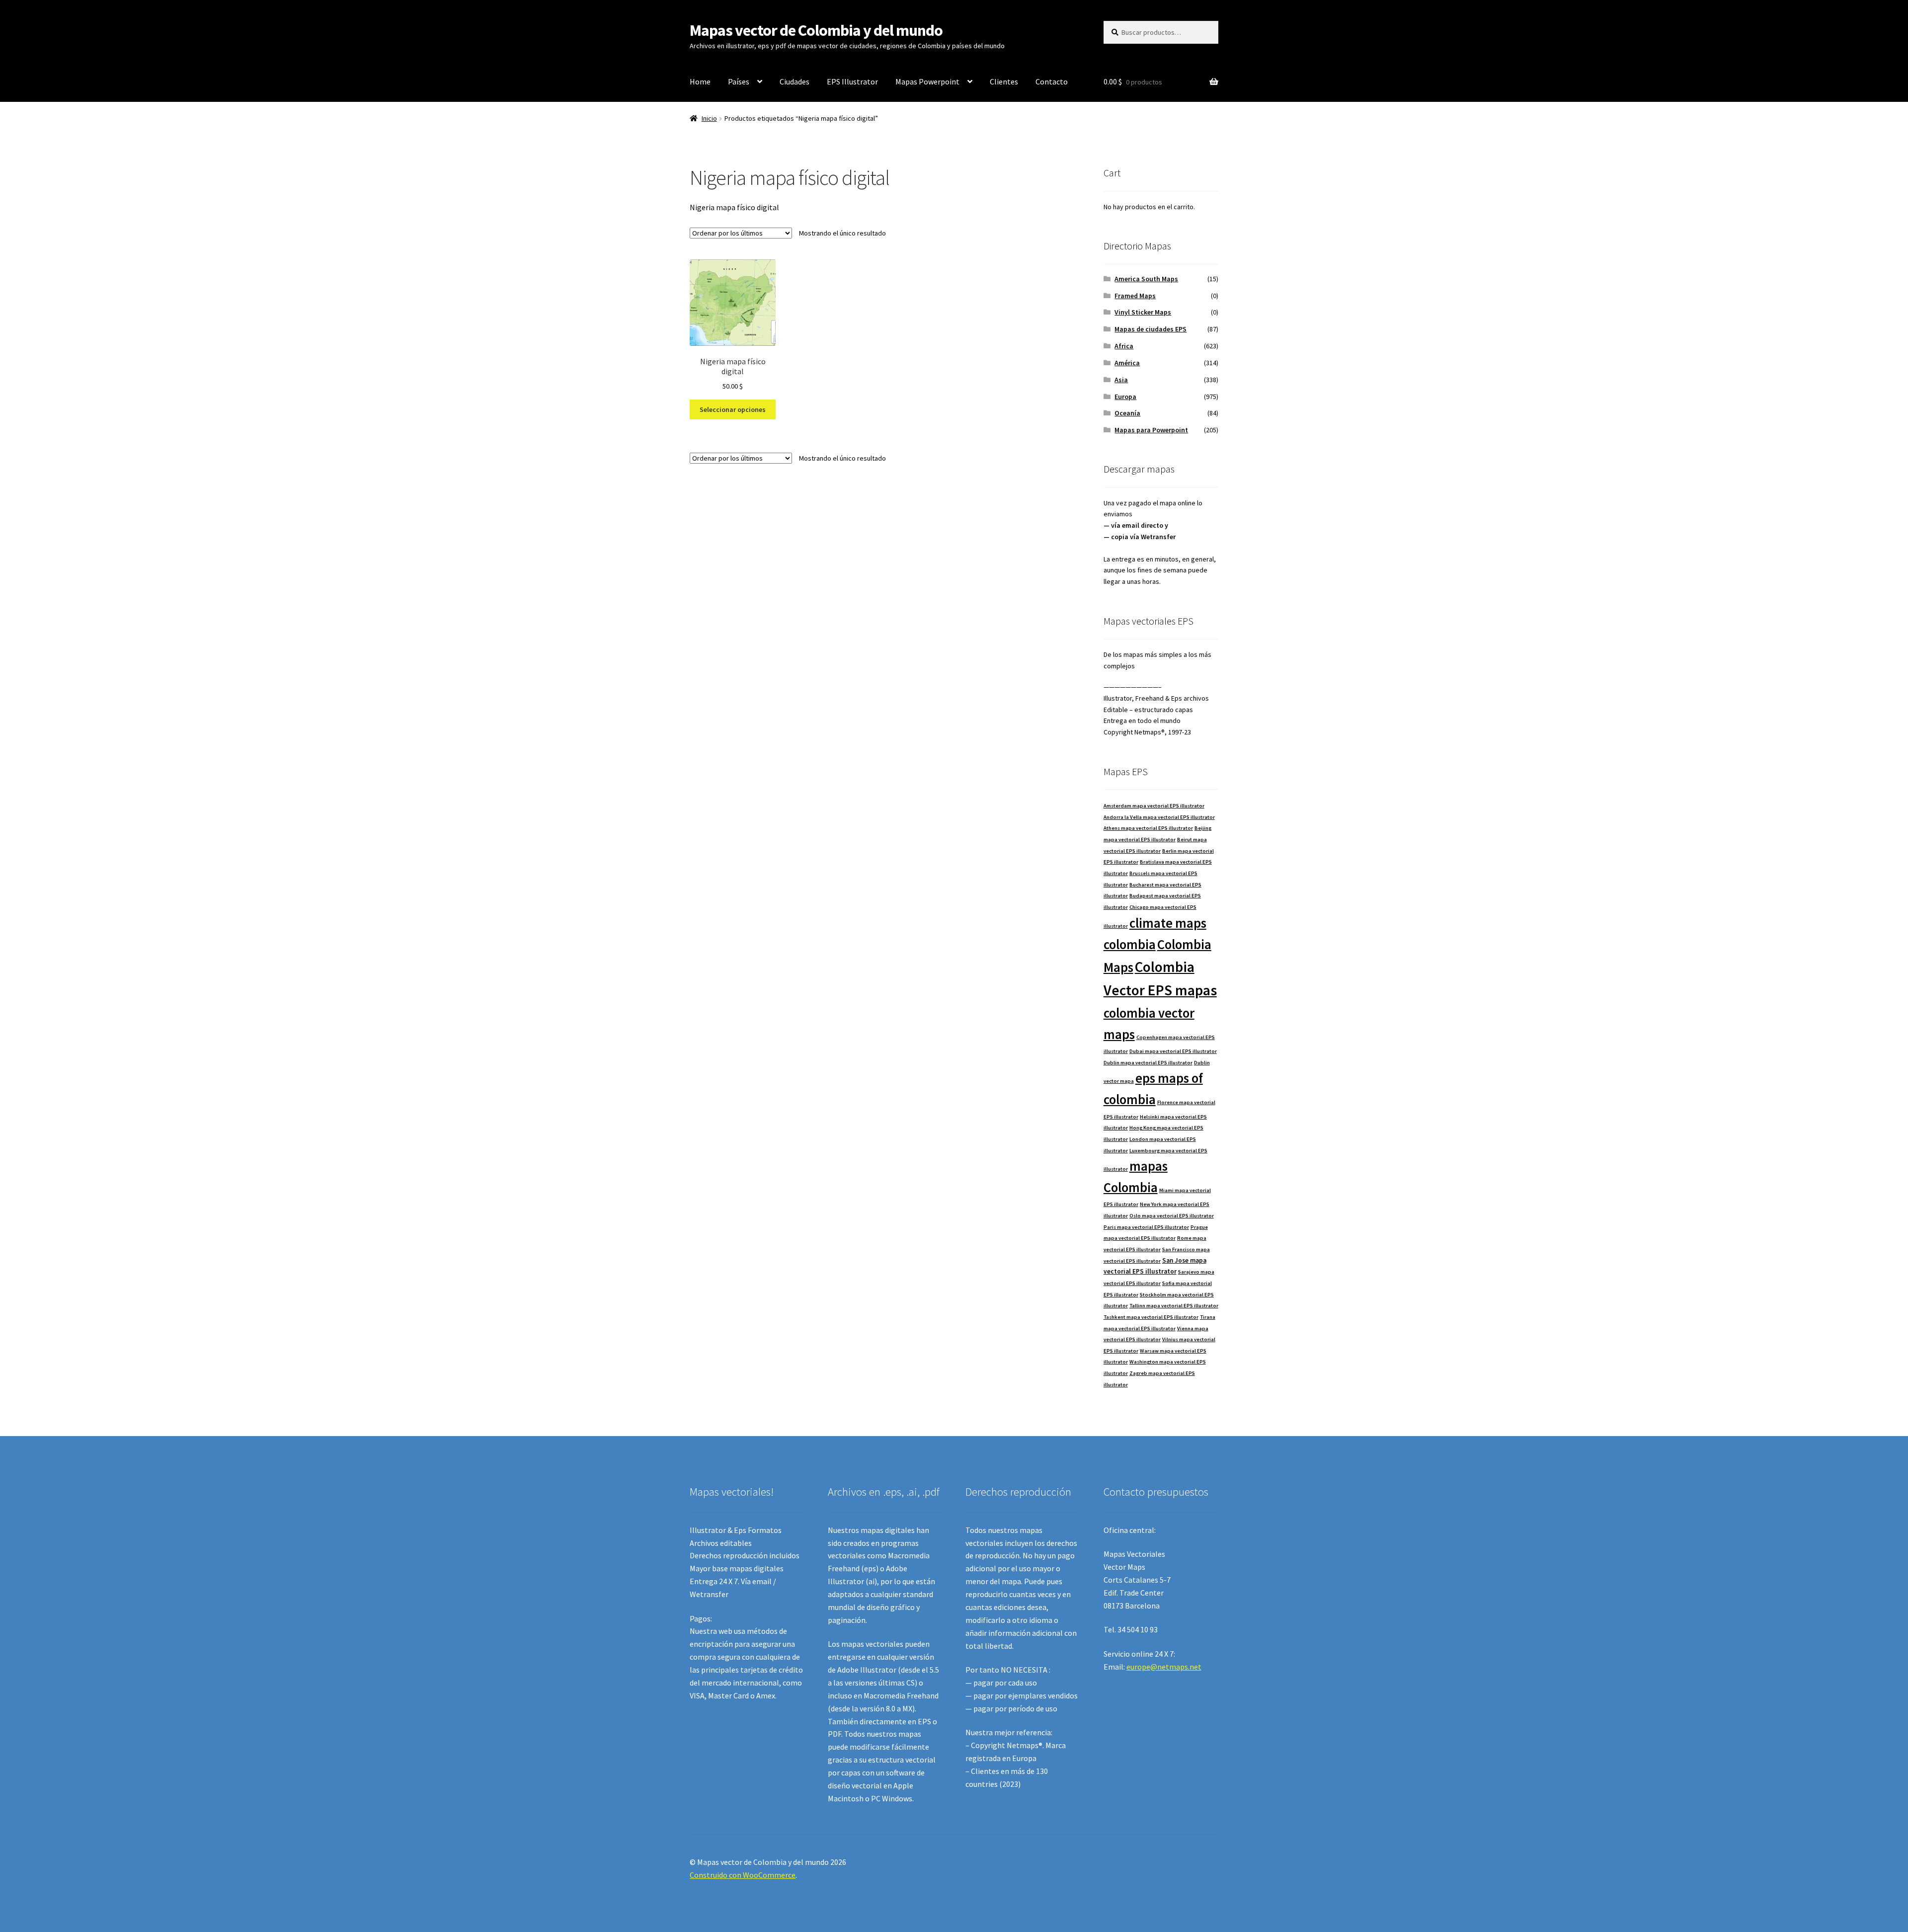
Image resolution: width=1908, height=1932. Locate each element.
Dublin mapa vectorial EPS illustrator (1148, 1063)
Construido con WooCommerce (743, 1875)
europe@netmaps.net (1164, 1667)
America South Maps (1146, 279)
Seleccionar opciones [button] (733, 409)
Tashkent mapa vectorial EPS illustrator (1151, 1317)
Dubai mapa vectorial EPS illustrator (1173, 1051)
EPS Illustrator (852, 81)
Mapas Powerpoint (927, 81)
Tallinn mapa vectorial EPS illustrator (1174, 1306)
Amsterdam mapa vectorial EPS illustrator (1154, 806)
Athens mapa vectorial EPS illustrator (1148, 828)
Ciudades (795, 81)
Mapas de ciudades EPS (1151, 329)
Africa (1124, 346)
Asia (1121, 380)
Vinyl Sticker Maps (1143, 312)
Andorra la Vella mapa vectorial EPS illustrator (1159, 817)
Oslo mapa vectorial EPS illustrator (1172, 1216)
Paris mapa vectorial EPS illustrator (1146, 1227)
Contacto (1052, 81)
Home (700, 81)
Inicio (709, 118)
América (1127, 363)
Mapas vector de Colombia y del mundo (816, 30)
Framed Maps (1135, 296)
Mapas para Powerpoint (1151, 430)
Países (739, 81)
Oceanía (1127, 413)
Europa (1125, 397)
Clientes (1004, 81)
